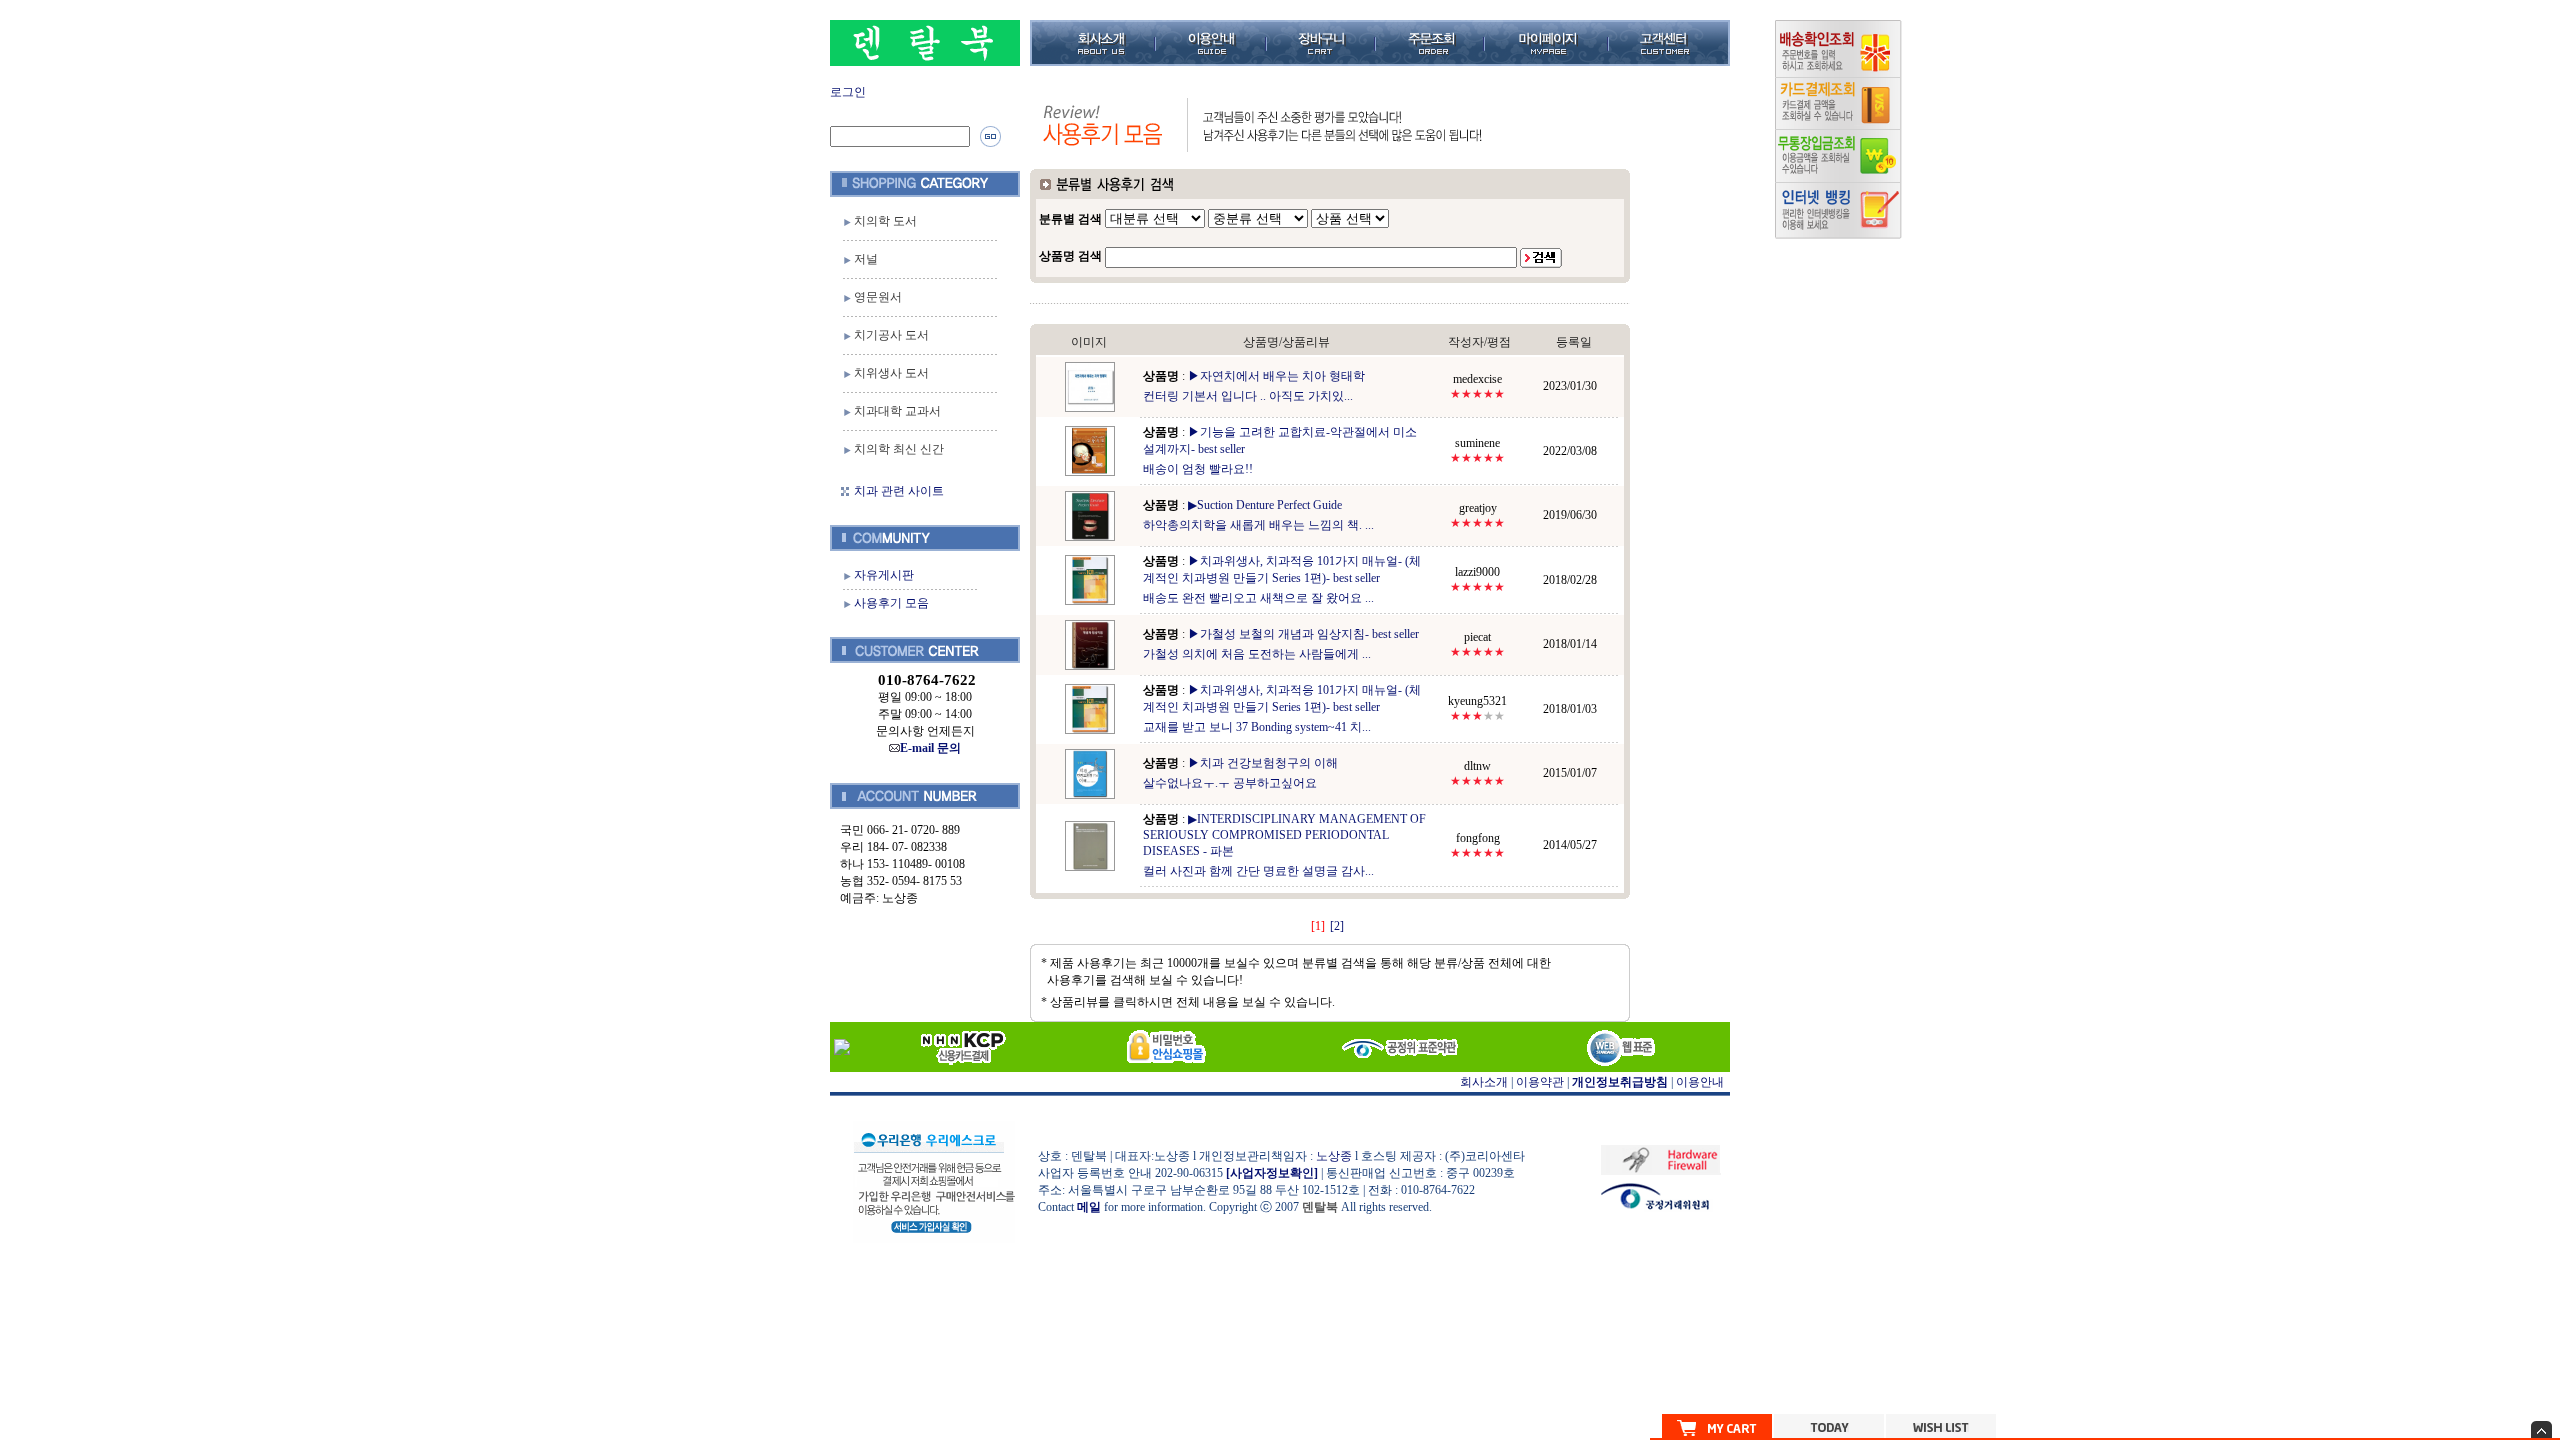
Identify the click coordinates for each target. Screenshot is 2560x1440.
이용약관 (1540, 1082)
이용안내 (1700, 1082)
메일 (1089, 1207)
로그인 (848, 92)
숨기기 (2541, 1429)
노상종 (1334, 1156)
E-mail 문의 (930, 748)
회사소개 (1484, 1082)
